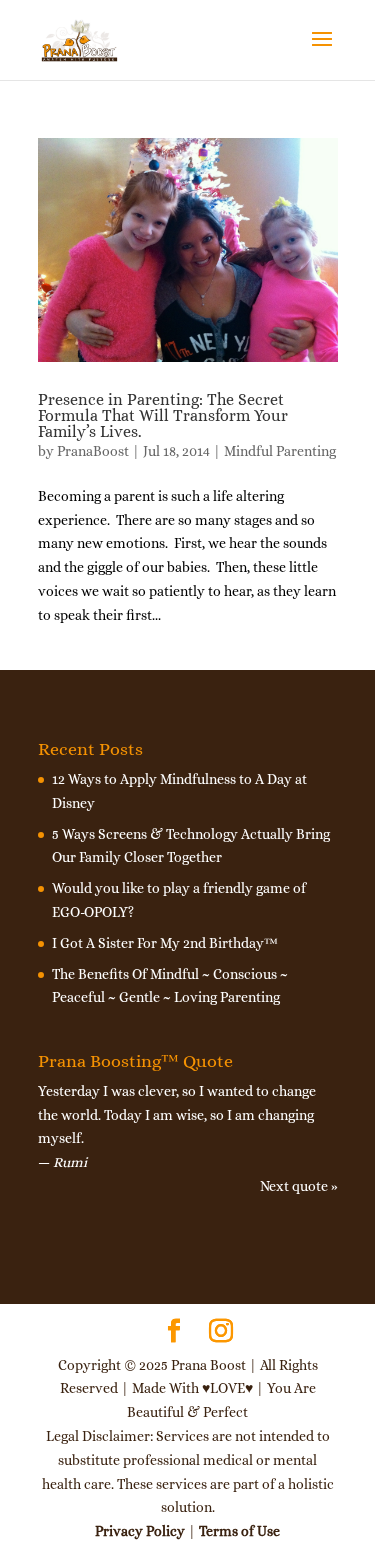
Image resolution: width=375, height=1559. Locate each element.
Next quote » (299, 1186)
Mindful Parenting (280, 451)
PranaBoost (93, 451)
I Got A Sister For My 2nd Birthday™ (165, 943)
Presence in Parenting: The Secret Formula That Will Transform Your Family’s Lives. (163, 415)
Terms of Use (239, 1531)
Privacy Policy (140, 1531)
